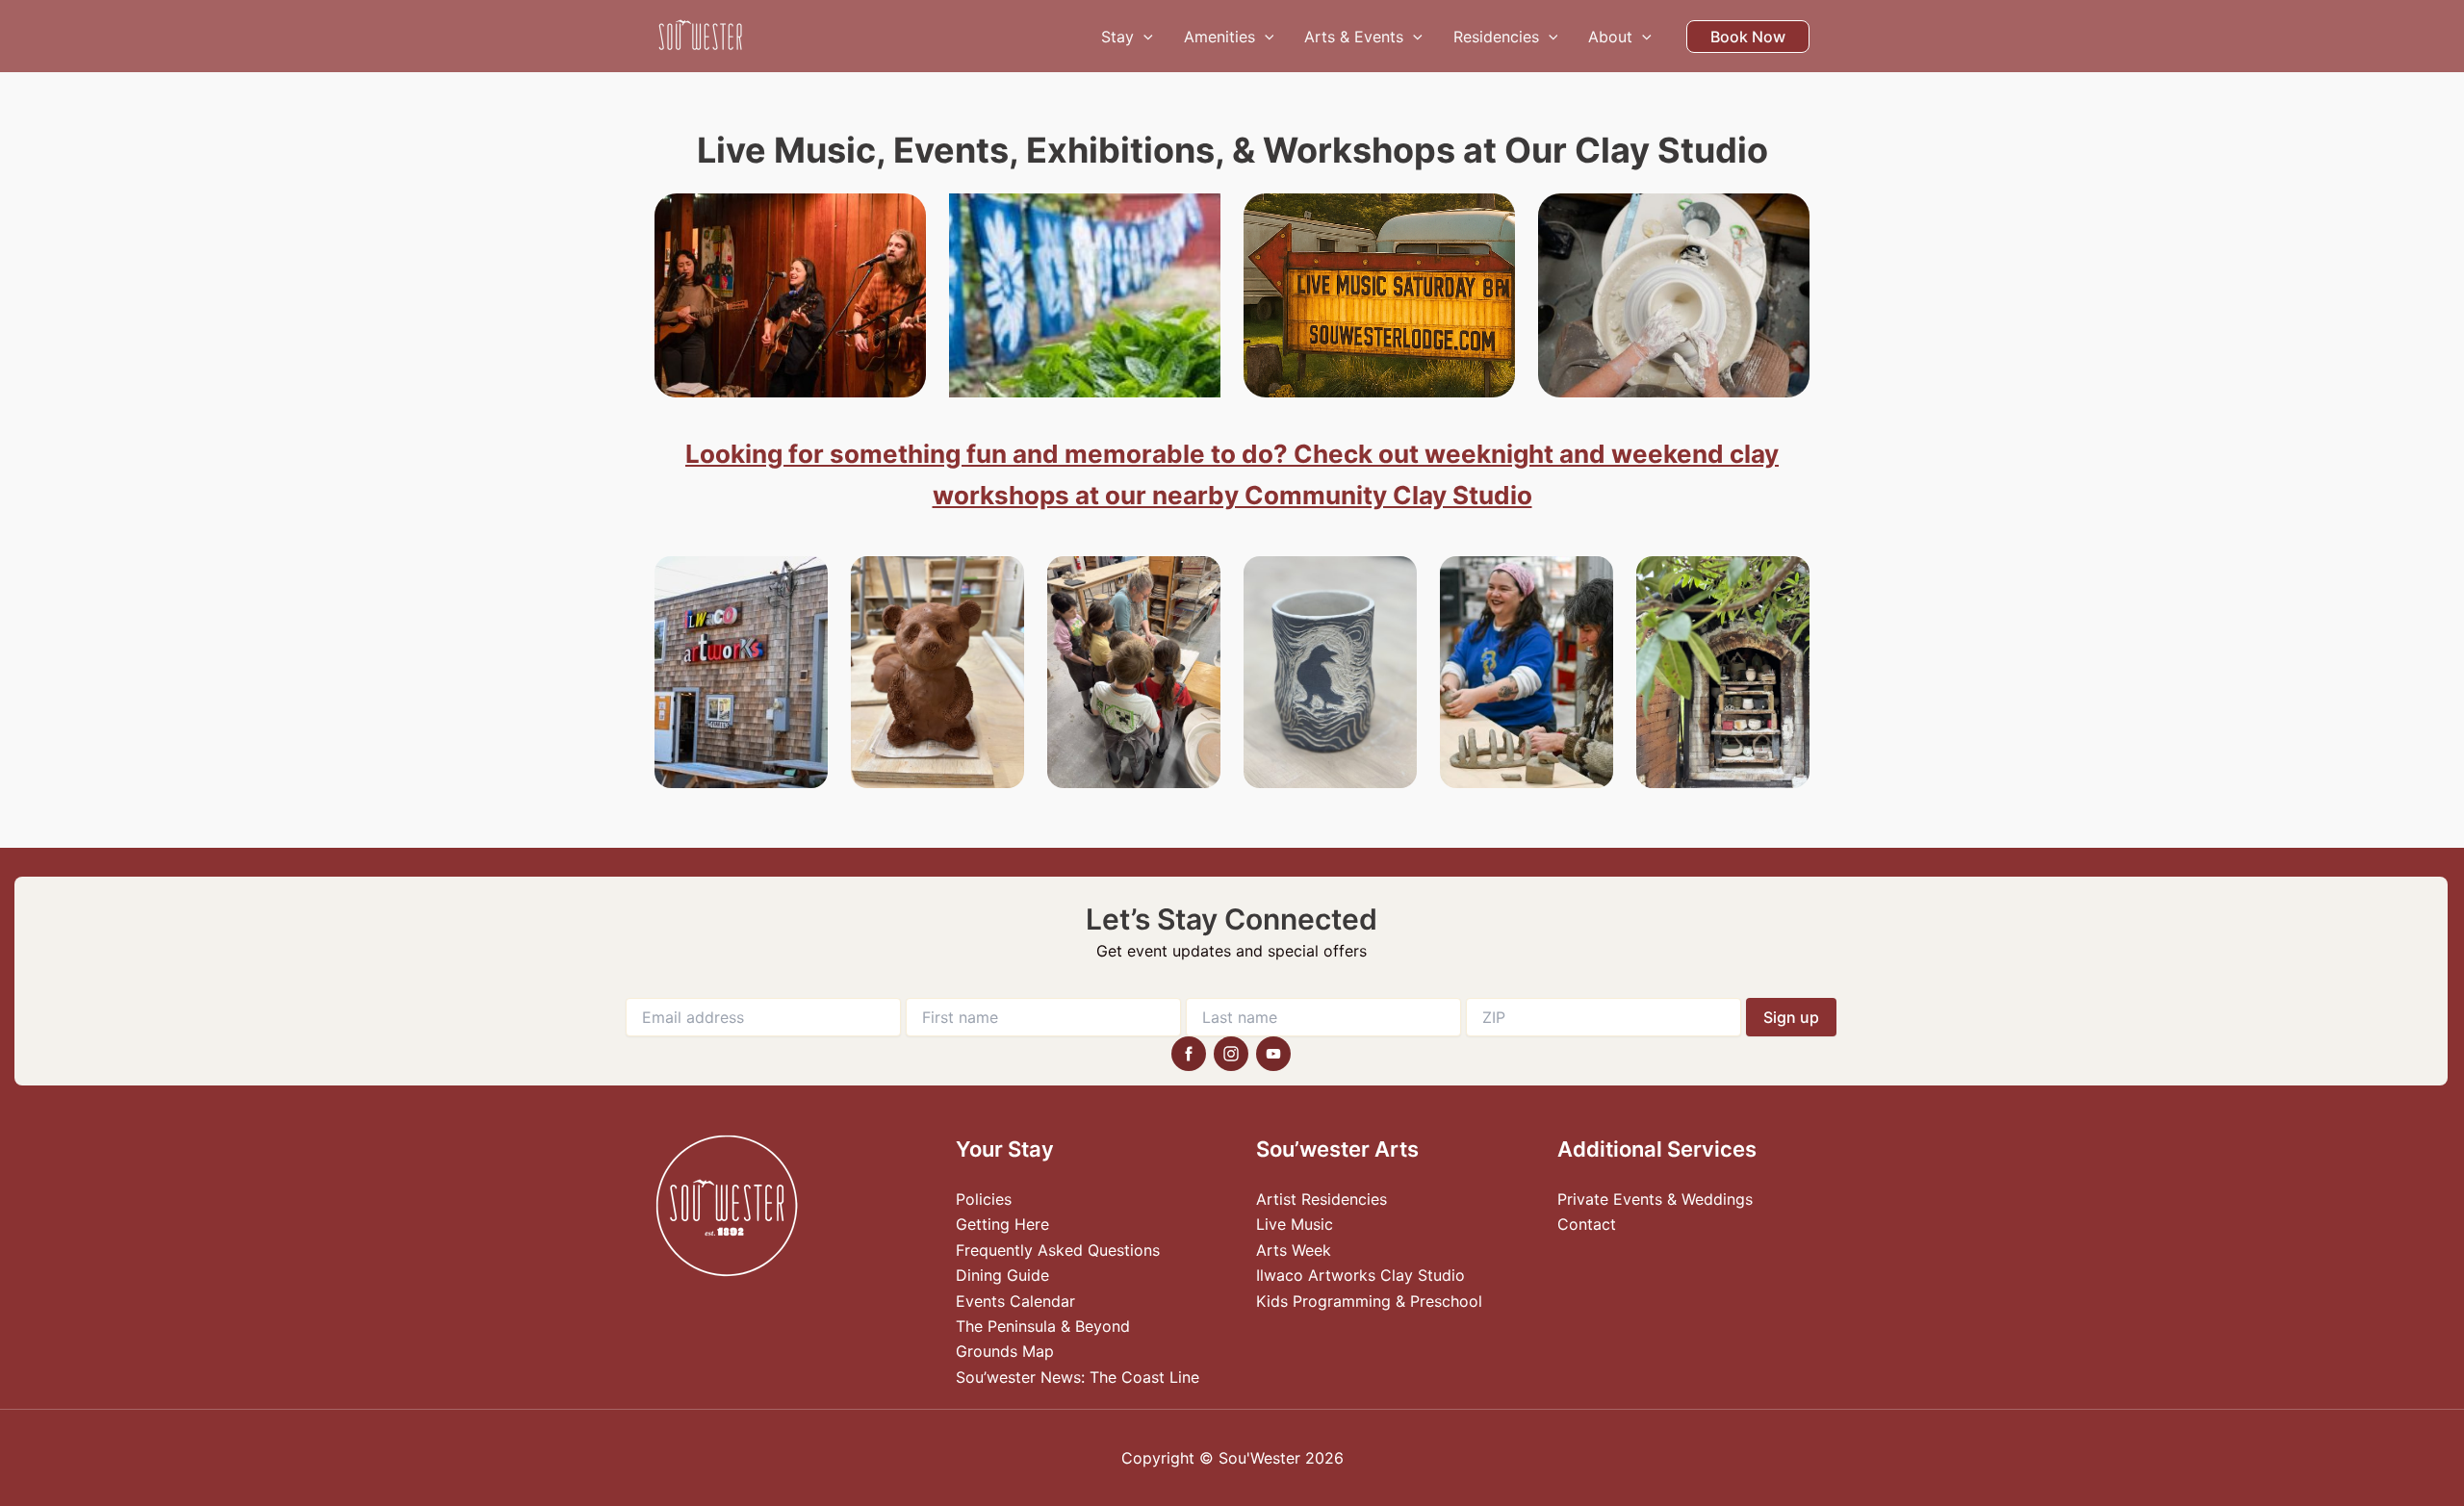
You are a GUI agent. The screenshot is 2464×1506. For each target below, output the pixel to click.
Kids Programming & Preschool (1369, 1301)
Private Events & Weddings (1655, 1199)
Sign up (1791, 1017)
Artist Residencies (1322, 1199)
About (1610, 37)
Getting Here (1002, 1224)
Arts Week (1294, 1250)
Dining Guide (1002, 1275)
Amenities (1219, 37)
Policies (984, 1199)
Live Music (1295, 1224)
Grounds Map (1005, 1351)
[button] (1143, 37)
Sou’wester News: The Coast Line (1078, 1377)
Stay (1117, 37)
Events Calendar (1015, 1301)
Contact (1587, 1224)
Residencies (1496, 37)
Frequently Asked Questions (1058, 1250)
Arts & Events (1354, 37)
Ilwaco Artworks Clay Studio (1360, 1275)
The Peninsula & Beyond (1043, 1326)
